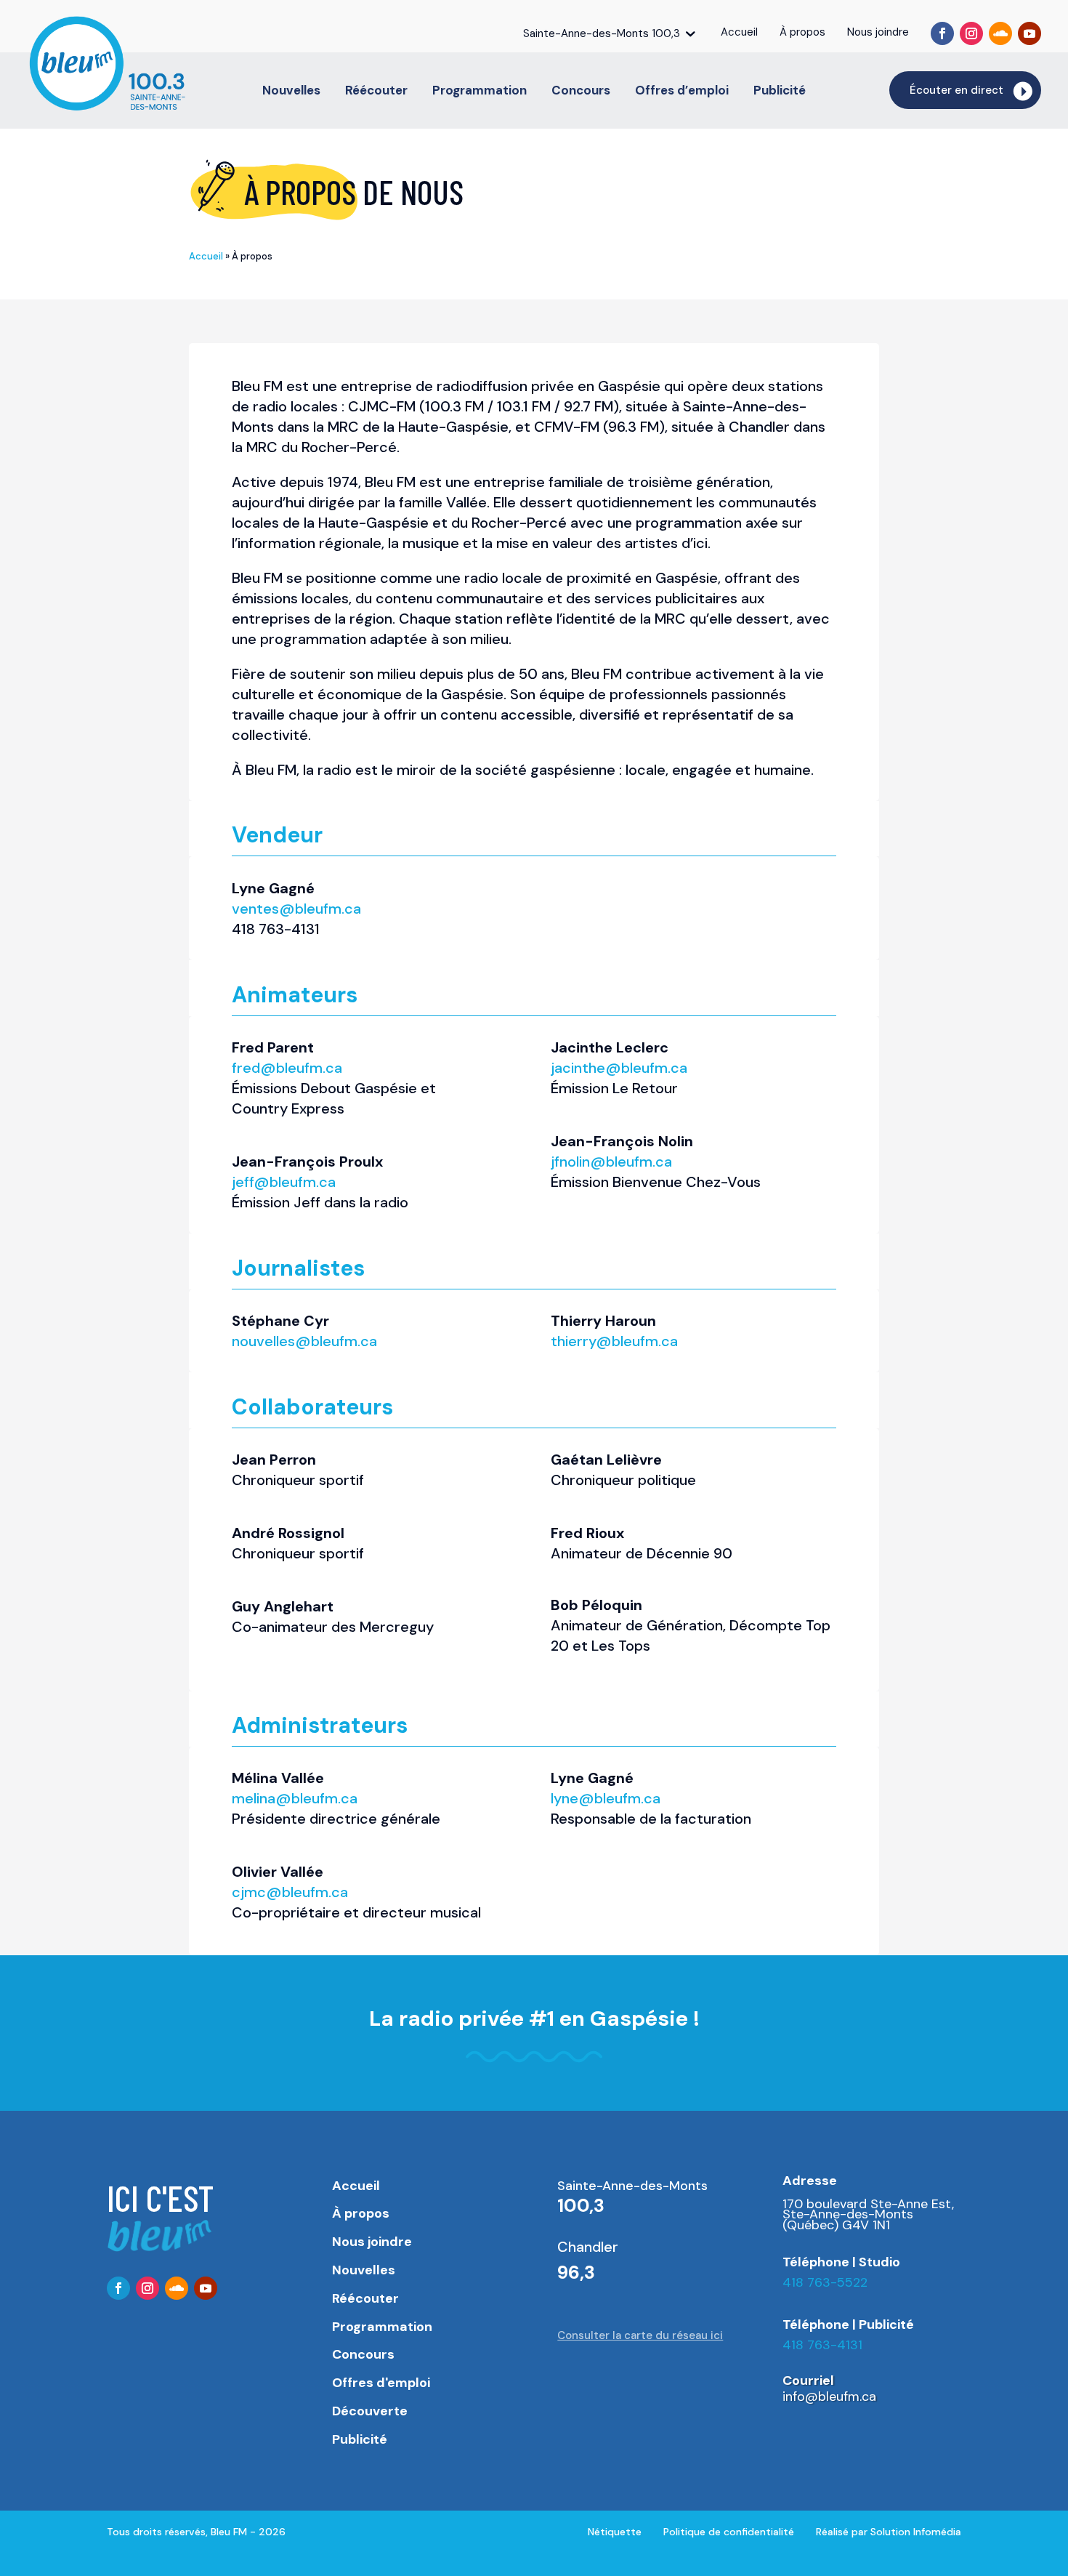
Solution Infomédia (916, 2532)
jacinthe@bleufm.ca (619, 1068)
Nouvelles (291, 92)
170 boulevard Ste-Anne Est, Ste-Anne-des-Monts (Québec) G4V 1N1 (868, 2214)
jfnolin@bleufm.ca (611, 1162)
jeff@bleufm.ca (284, 1182)
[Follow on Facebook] (942, 33)
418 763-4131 (822, 2345)
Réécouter (376, 92)
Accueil (206, 256)
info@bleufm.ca (829, 2396)
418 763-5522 (825, 2282)
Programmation (480, 92)
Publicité (780, 92)
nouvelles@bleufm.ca (304, 1341)
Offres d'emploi (381, 2383)
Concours (581, 92)
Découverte (370, 2411)
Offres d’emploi (682, 92)
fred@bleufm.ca (287, 1068)
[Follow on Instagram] (971, 33)
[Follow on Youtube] (1029, 33)
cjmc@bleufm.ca (290, 1892)
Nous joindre (372, 2242)
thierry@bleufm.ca (614, 1341)
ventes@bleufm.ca (296, 909)
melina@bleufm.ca (295, 1798)
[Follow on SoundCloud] (1000, 33)
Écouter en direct (956, 90)
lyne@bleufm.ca (606, 1798)
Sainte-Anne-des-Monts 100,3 (602, 33)
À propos (361, 2213)
